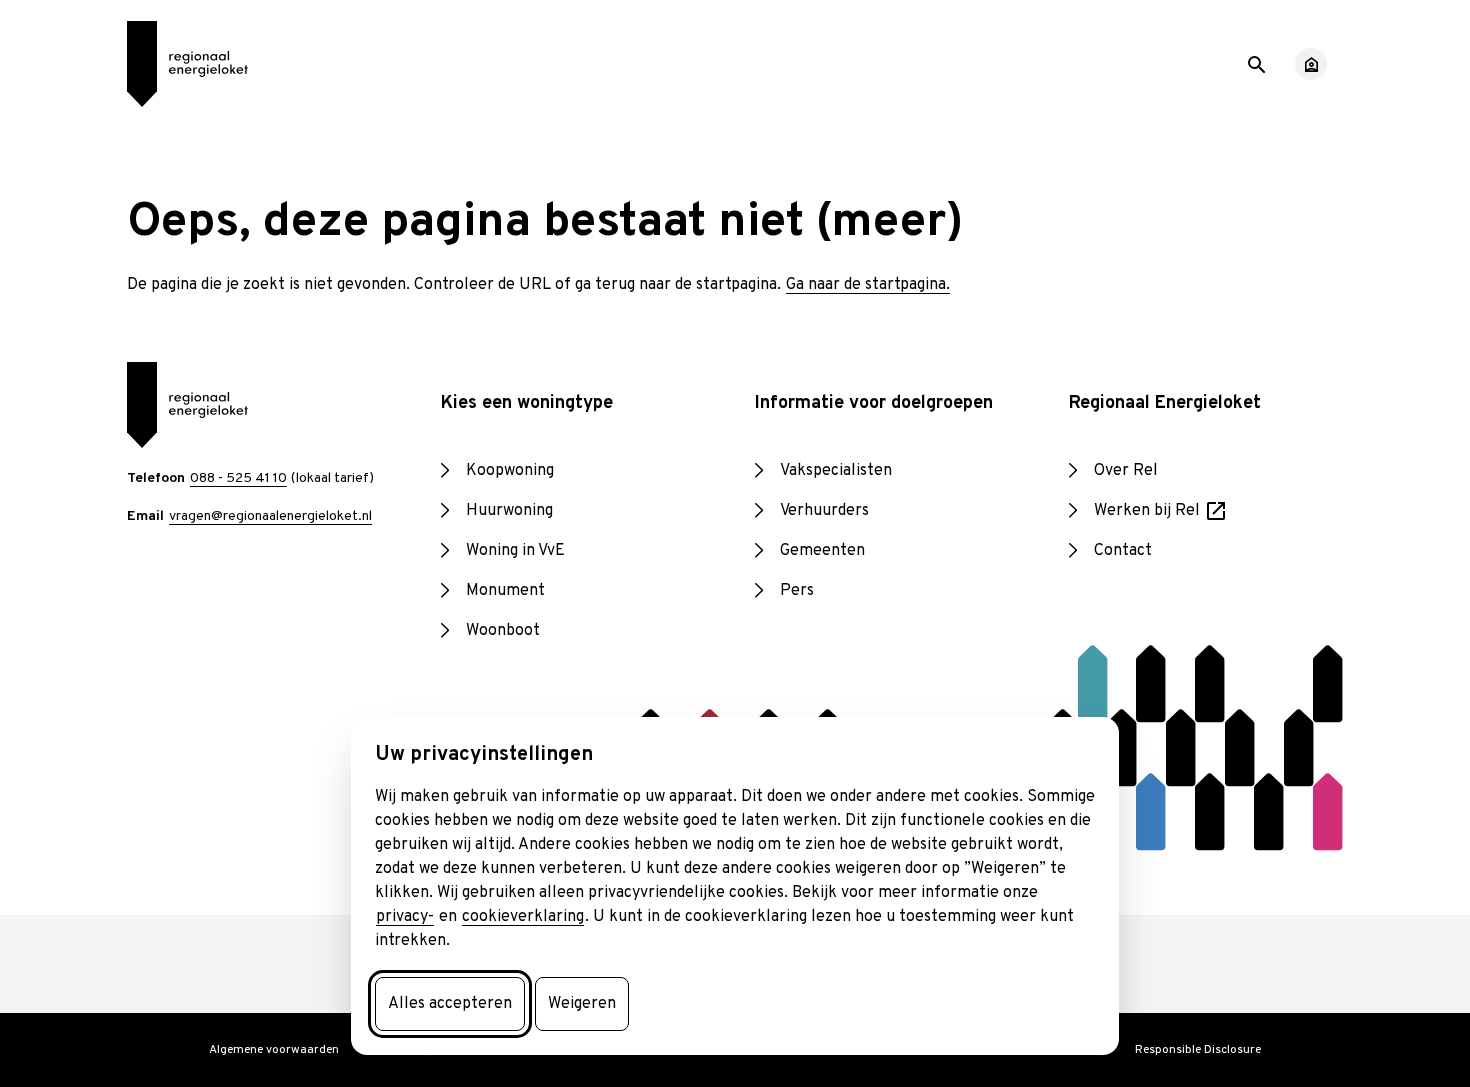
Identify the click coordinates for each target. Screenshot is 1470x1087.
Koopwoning (510, 471)
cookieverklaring (523, 917)
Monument (505, 591)
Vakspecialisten (836, 471)
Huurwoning (509, 511)
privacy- (405, 917)
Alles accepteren (450, 1004)
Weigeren (582, 1004)
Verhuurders (824, 511)
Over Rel (1126, 471)
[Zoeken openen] (1255, 63)
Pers (797, 591)
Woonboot (503, 631)
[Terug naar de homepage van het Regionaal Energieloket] (187, 64)
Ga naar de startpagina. (868, 285)
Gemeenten (822, 551)
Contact (1123, 551)
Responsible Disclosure (1198, 1050)
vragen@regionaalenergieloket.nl (270, 516)
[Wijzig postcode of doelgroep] (1311, 64)
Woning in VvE (515, 551)
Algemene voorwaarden (274, 1050)
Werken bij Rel (1161, 512)
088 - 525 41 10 (238, 478)
